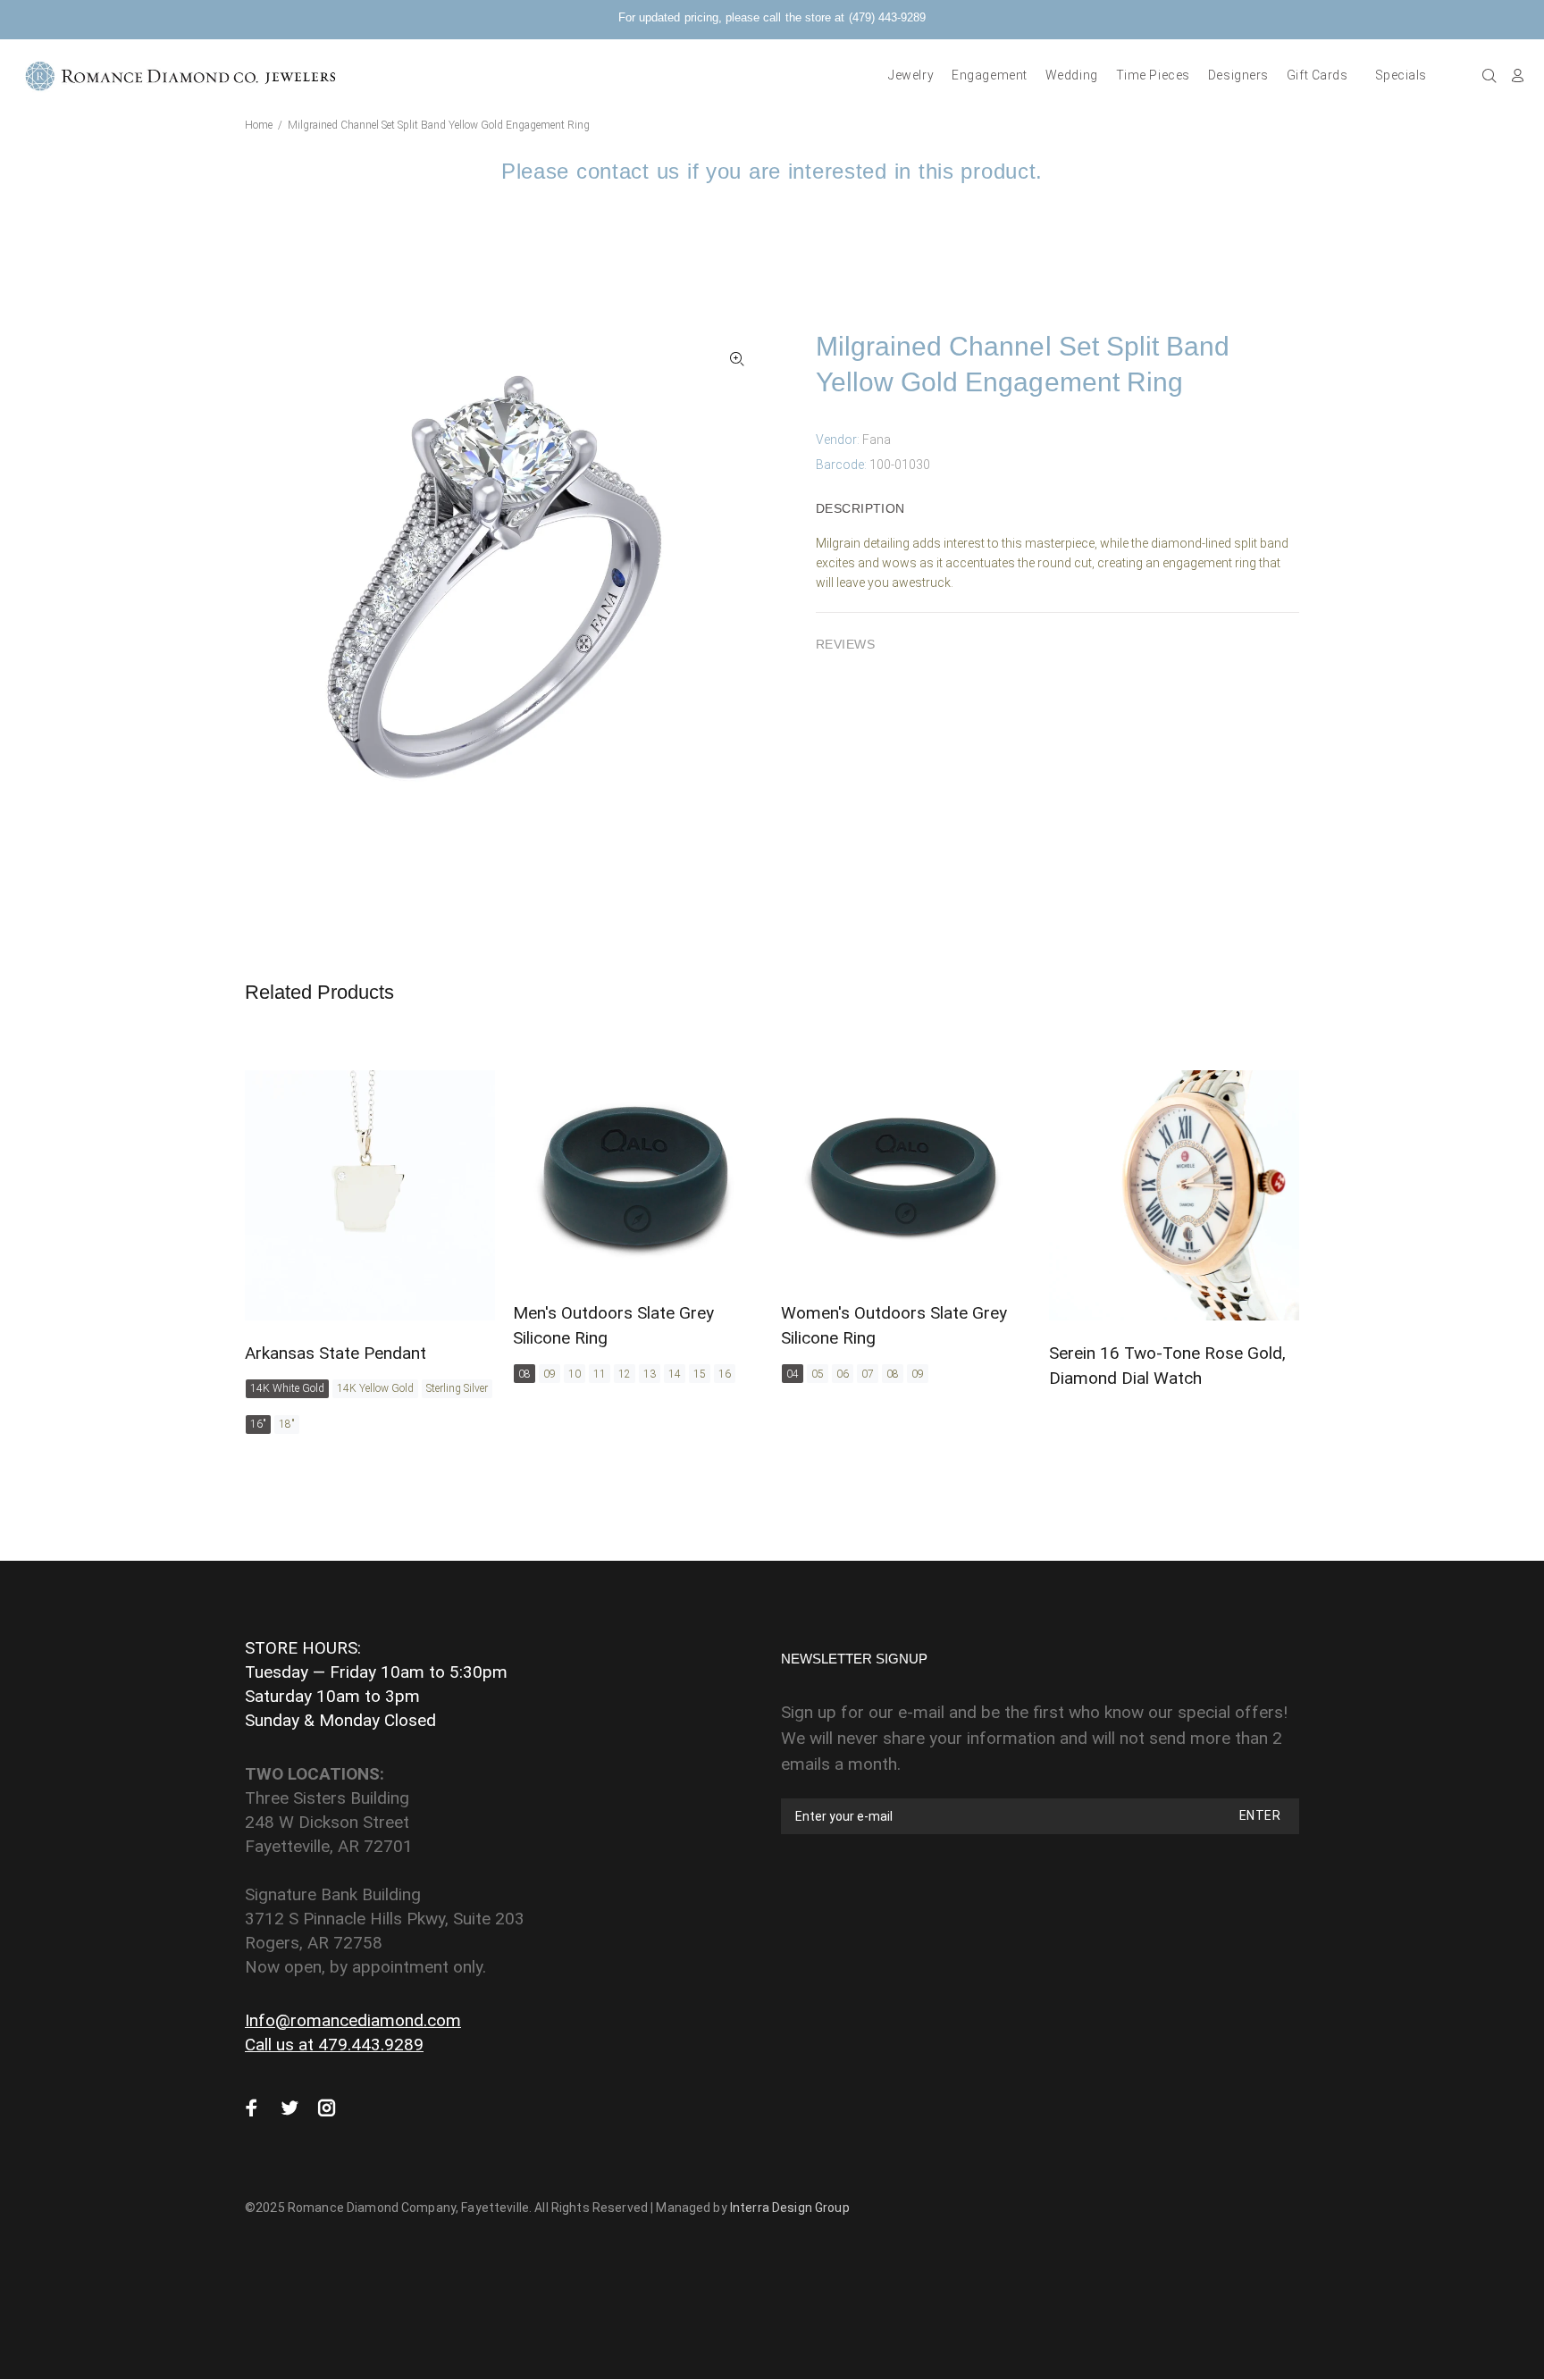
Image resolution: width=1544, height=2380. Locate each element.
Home (259, 125)
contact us (628, 171)
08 (524, 1374)
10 (575, 1374)
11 (600, 1374)
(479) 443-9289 (887, 17)
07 (868, 1374)
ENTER (1260, 1815)
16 (725, 1374)
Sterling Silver (457, 1388)
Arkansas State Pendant (336, 1353)
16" (258, 1424)
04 (793, 1374)
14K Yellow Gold (375, 1388)
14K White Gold (287, 1388)
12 (625, 1374)
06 (843, 1374)
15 (700, 1374)
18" (287, 1424)
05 (818, 1374)
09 (550, 1374)
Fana (877, 440)
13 (650, 1374)
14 (675, 1374)
